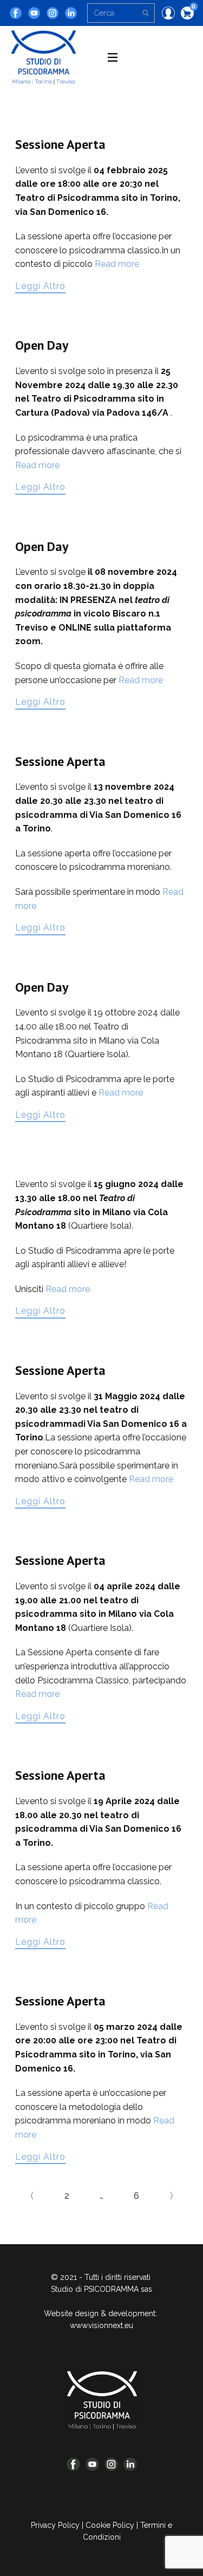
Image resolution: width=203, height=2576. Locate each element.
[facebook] (16, 13)
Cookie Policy (110, 2525)
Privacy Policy (55, 2525)
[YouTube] (34, 13)
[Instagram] (53, 13)
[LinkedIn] (71, 13)
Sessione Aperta (60, 144)
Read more (117, 264)
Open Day (42, 345)
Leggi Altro (40, 286)
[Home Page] (102, 2400)
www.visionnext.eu (101, 2325)
